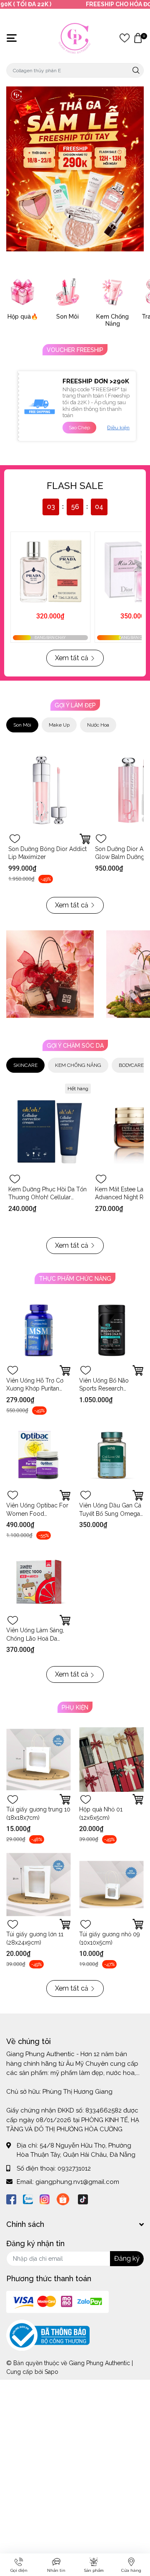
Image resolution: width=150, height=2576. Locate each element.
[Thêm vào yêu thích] (15, 839)
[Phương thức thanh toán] (57, 2302)
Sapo (51, 2372)
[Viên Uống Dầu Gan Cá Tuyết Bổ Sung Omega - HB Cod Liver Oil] (111, 1455)
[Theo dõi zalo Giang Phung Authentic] (28, 2199)
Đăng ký (127, 2258)
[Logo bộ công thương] (48, 2335)
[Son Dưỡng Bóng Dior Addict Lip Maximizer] (50, 790)
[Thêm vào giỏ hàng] (65, 1370)
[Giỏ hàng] (138, 38)
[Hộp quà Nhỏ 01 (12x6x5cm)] (111, 1759)
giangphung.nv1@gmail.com (77, 2182)
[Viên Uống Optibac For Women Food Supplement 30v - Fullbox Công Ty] (39, 1455)
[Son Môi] (67, 292)
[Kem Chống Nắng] (112, 292)
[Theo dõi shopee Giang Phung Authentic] (63, 2199)
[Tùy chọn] (85, 839)
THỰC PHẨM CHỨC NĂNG (75, 1279)
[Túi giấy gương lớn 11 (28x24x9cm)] (39, 1884)
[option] (75, 169)
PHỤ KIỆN (75, 1707)
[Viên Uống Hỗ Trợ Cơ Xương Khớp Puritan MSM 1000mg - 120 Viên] (39, 1331)
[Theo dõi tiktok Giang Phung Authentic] (83, 2199)
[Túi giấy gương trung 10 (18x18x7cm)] (39, 1759)
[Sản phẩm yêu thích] (125, 38)
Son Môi (67, 317)
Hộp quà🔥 (23, 317)
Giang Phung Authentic (99, 2363)
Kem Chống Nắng (112, 320)
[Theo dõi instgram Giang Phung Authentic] (45, 2199)
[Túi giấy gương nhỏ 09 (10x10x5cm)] (111, 1884)
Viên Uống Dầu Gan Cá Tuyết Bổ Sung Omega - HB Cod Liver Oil (110, 1513)
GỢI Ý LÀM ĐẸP (75, 705)
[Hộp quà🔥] (22, 292)
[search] (136, 70)
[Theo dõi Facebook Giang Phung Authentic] (11, 2199)
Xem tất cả (72, 658)
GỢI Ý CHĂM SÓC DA (75, 1046)
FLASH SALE (75, 486)
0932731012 (74, 2168)
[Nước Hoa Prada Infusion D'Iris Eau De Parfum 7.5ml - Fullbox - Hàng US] (50, 572)
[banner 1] (50, 974)
